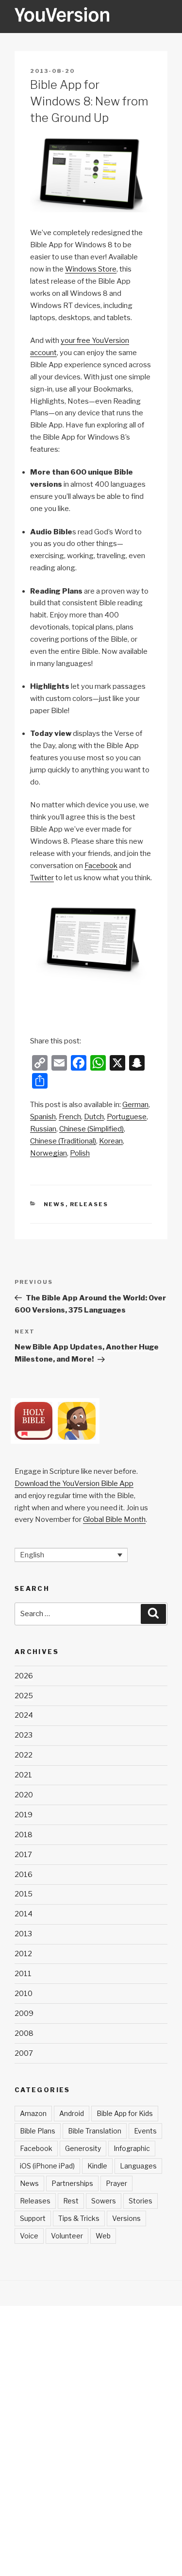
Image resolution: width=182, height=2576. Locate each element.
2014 (24, 1914)
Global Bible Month (114, 1519)
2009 (24, 2013)
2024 (24, 1715)
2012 (23, 1954)
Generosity (83, 2148)
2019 (24, 1815)
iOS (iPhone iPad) (47, 2166)
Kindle (97, 2166)
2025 (24, 1696)
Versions (126, 2218)
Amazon (33, 2113)
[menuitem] (135, 1105)
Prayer (116, 2183)
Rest (71, 2201)
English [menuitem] (32, 1555)
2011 (23, 1974)
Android (72, 2113)
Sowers (104, 2201)
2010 (24, 1994)
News (55, 1204)
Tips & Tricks (79, 2218)
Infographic (132, 2148)
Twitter (42, 878)
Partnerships (72, 2183)
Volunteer (67, 2236)
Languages (138, 2166)
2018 (24, 1835)
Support (33, 2218)
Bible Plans (38, 2131)
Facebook (101, 866)
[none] (71, 1555)
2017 (23, 1855)
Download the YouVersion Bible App (74, 1484)
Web (103, 2236)
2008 (24, 2033)
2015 (24, 1894)
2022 (24, 1755)
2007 (24, 2053)
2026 (24, 1676)
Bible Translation (95, 2131)
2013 (23, 1934)
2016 (24, 1875)
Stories (141, 2201)
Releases (89, 1204)
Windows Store (91, 269)
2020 (24, 1795)
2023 (24, 1735)
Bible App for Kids (125, 2113)
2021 (23, 1775)
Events (145, 2131)
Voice (29, 2236)
